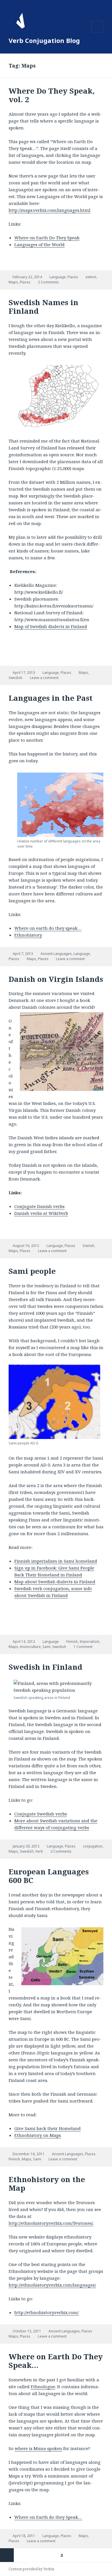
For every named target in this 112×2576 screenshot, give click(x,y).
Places (73, 277)
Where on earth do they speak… (48, 928)
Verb (39, 1851)
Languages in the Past (51, 698)
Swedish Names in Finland (44, 307)
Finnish (72, 1642)
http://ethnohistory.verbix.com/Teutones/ (51, 2223)
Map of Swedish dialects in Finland (51, 626)
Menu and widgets (97, 32)
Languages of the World (39, 244)
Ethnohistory (28, 935)
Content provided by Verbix (31, 2569)
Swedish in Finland (46, 1667)
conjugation (93, 1846)
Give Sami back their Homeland (48, 2128)
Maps (13, 282)
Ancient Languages (56, 954)
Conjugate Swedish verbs (41, 1814)
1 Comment (83, 1647)
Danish (88, 1246)
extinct (91, 277)
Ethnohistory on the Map (47, 2184)
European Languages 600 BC (49, 1876)
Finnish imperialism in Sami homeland (56, 1561)
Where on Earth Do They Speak (47, 238)
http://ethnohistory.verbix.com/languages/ (52, 2285)
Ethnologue (43, 2386)
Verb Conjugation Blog (44, 40)
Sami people (32, 1271)
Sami (47, 1647)
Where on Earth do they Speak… (48, 2517)
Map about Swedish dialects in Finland (55, 1582)
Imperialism (89, 1642)
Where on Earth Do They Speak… (56, 2361)
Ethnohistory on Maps (38, 2135)
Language (58, 277)
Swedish (16, 678)
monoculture (30, 1647)
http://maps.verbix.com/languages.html (50, 210)
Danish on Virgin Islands (56, 979)
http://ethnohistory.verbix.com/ (47, 2312)
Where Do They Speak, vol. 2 (52, 95)
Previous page (7, 2555)
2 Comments (48, 282)
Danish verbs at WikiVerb (41, 1213)
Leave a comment (44, 678)
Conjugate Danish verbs (39, 1206)
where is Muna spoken (38, 2448)
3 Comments (61, 1851)
